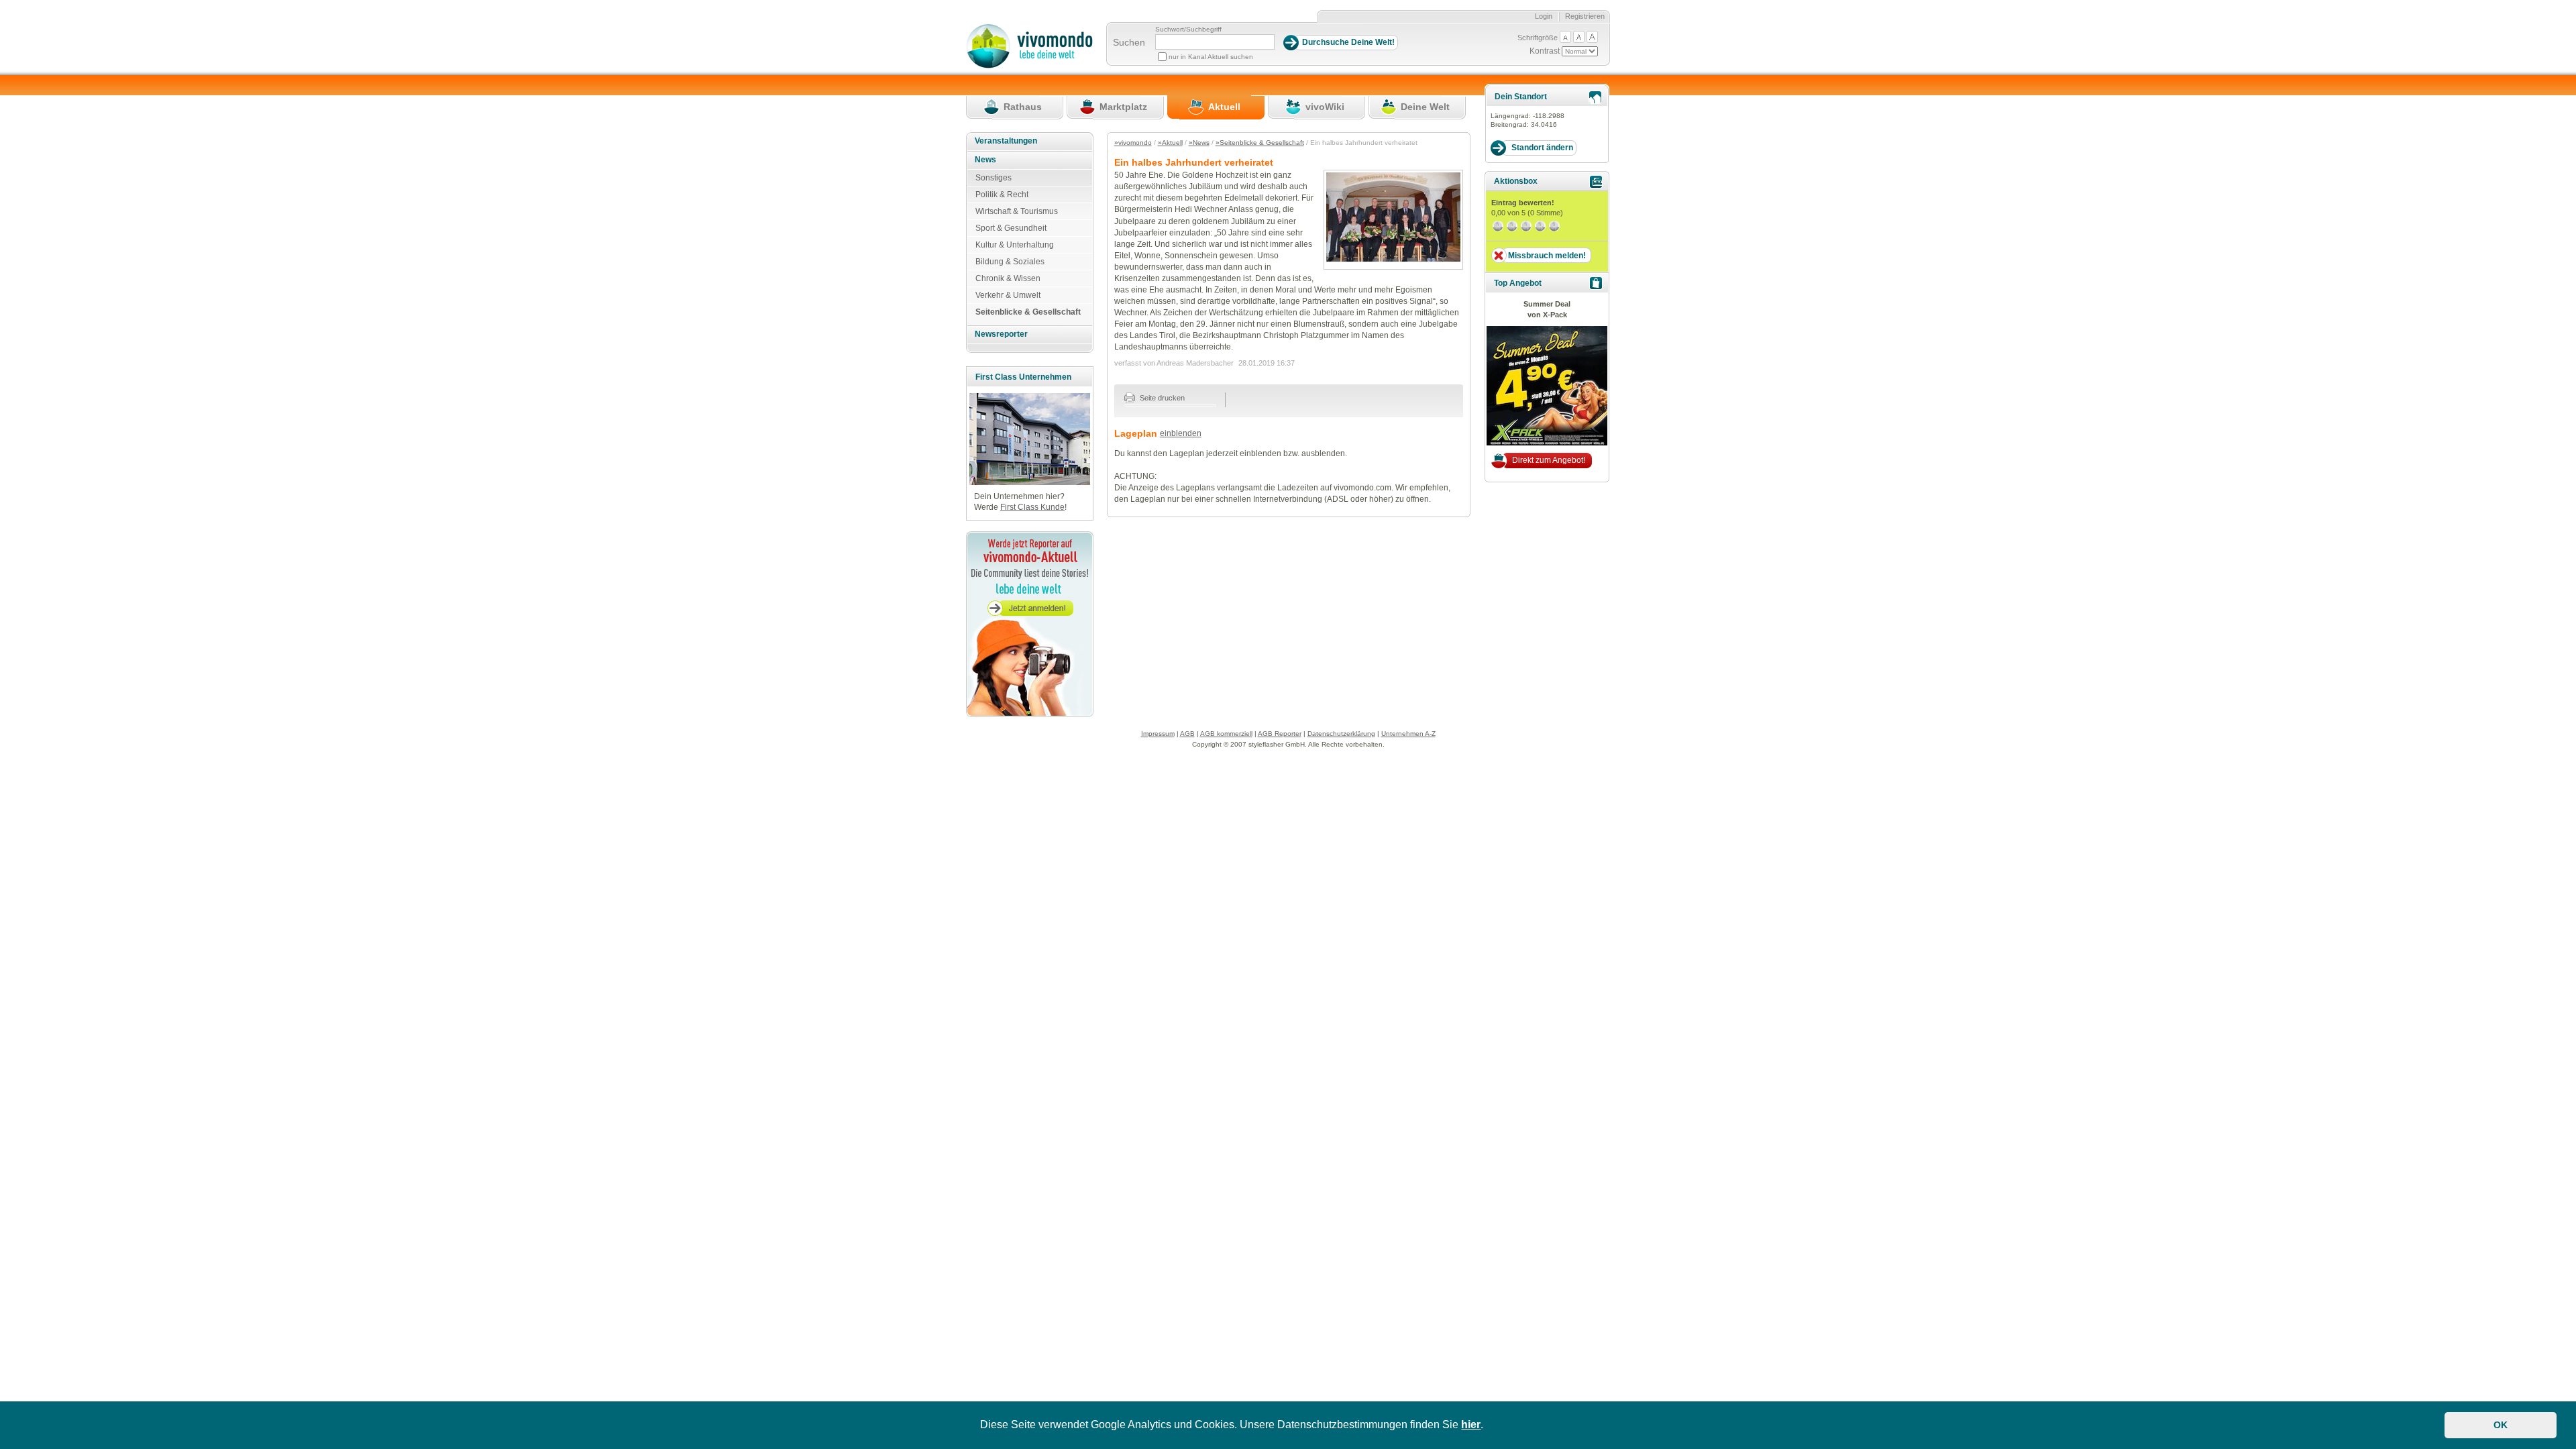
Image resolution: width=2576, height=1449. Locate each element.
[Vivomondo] (1029, 66)
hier (1471, 1425)
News (985, 160)
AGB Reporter (1280, 734)
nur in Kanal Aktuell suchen (1211, 57)
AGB (1187, 734)
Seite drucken (1161, 398)
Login (1544, 16)
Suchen (1129, 42)
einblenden (1181, 433)
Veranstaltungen (1006, 141)
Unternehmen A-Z (1408, 734)
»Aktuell (1170, 143)
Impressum (1158, 734)
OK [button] (2501, 1425)
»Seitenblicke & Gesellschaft (1260, 143)
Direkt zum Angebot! (1549, 460)
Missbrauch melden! (1547, 256)
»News (1199, 143)
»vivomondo (1133, 143)
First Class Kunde (1032, 507)
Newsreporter (1001, 334)
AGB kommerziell (1226, 734)
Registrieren (1585, 16)
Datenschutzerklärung (1341, 734)
